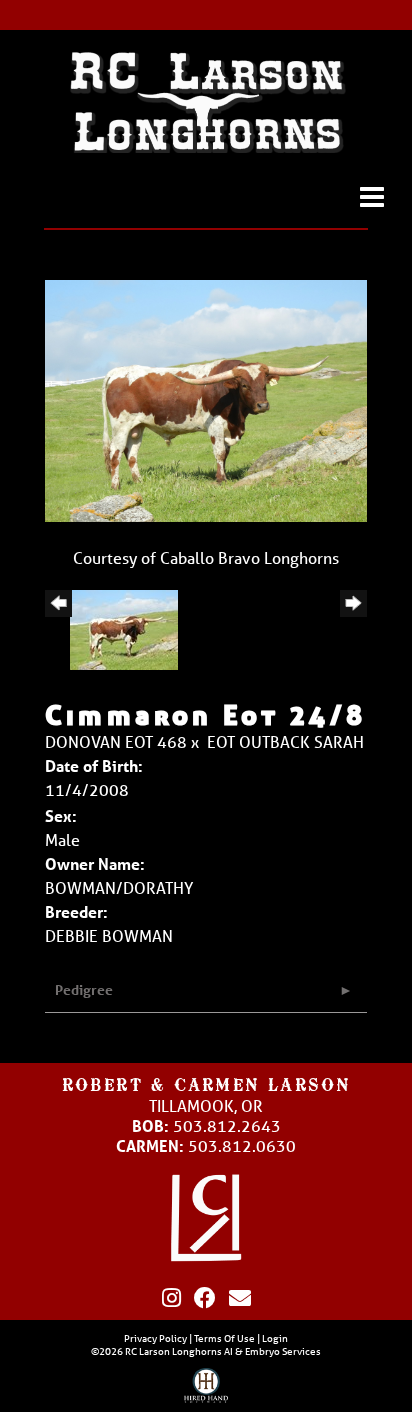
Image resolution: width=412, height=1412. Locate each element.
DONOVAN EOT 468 (116, 741)
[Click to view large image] (206, 398)
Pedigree (84, 989)
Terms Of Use (224, 1338)
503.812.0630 (242, 1145)
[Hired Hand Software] (206, 1390)
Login (275, 1338)
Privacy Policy (155, 1338)
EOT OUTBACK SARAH (285, 741)
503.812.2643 (227, 1125)
